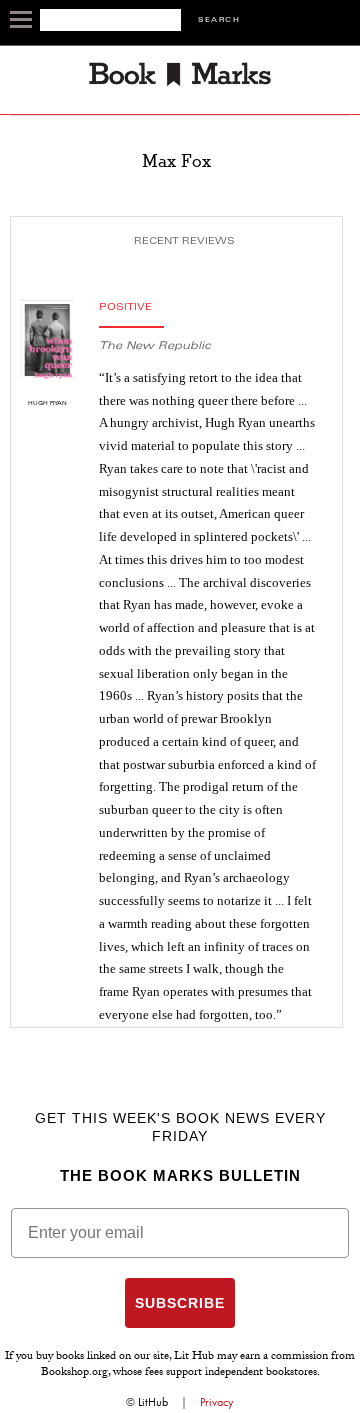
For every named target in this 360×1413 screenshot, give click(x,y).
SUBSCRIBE (180, 1303)
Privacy (217, 1402)
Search (219, 20)
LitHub (153, 1402)
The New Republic (155, 346)
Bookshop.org (74, 1373)
